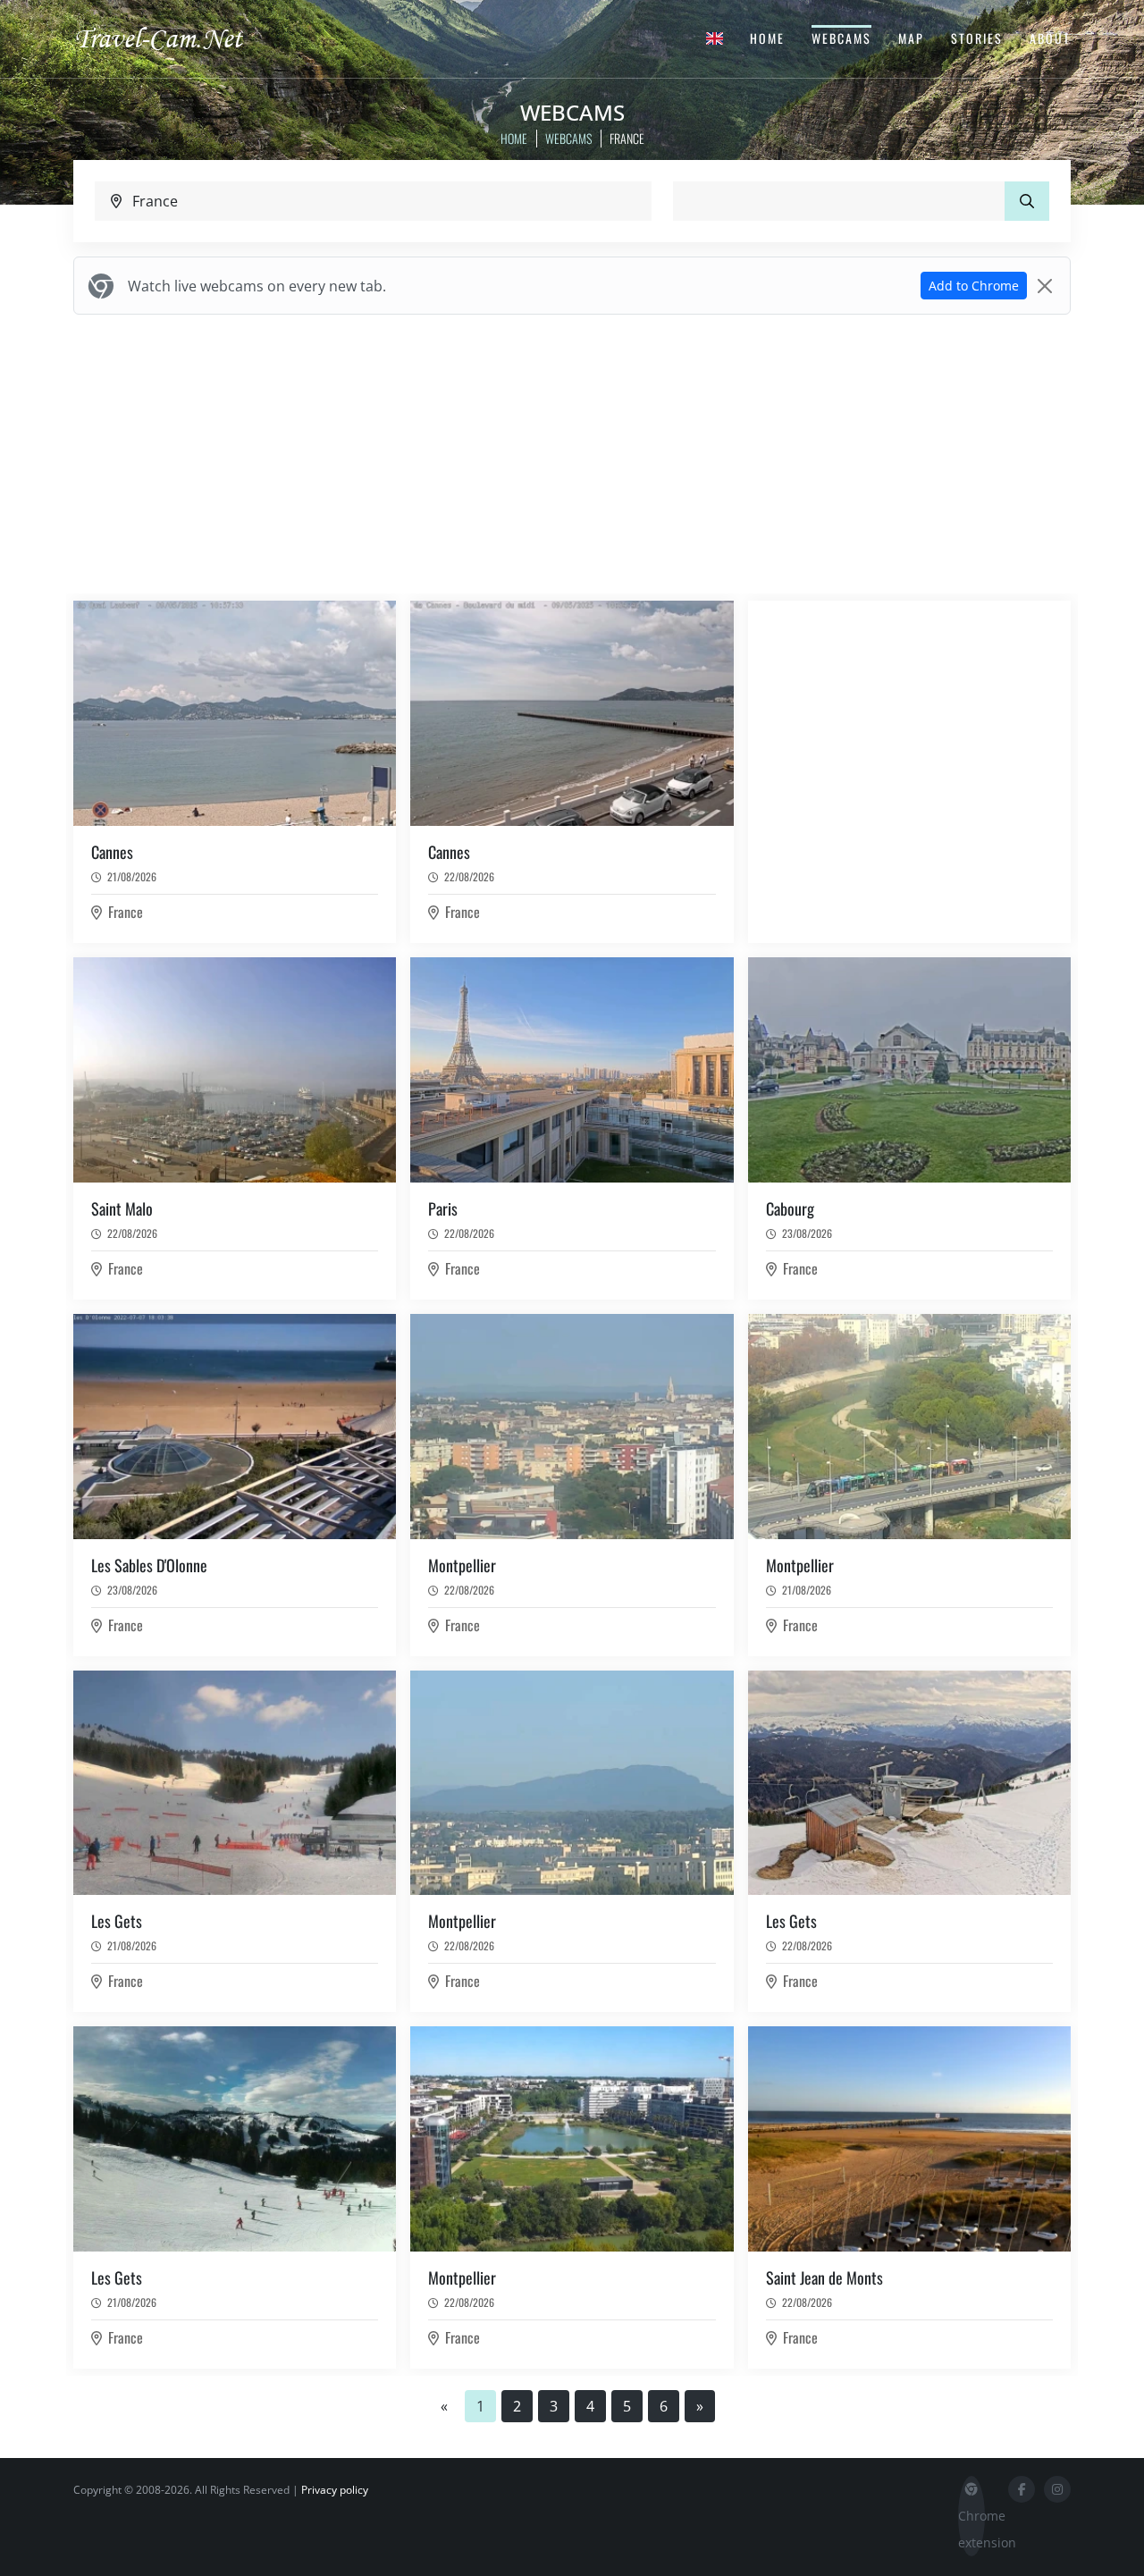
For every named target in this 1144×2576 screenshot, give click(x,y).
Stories (977, 38)
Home (767, 38)
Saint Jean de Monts (824, 2277)
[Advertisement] (572, 454)
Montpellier (462, 1565)
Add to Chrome (974, 286)
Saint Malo (122, 1208)
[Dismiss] (1045, 286)
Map (911, 38)
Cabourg (790, 1208)
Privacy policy (335, 2490)
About (1050, 38)
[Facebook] (1022, 2489)
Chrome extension (972, 2529)
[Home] (174, 38)
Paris (443, 1208)
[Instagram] (1057, 2489)
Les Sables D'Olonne (149, 1565)
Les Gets (117, 1921)
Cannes (112, 852)
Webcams (841, 38)
